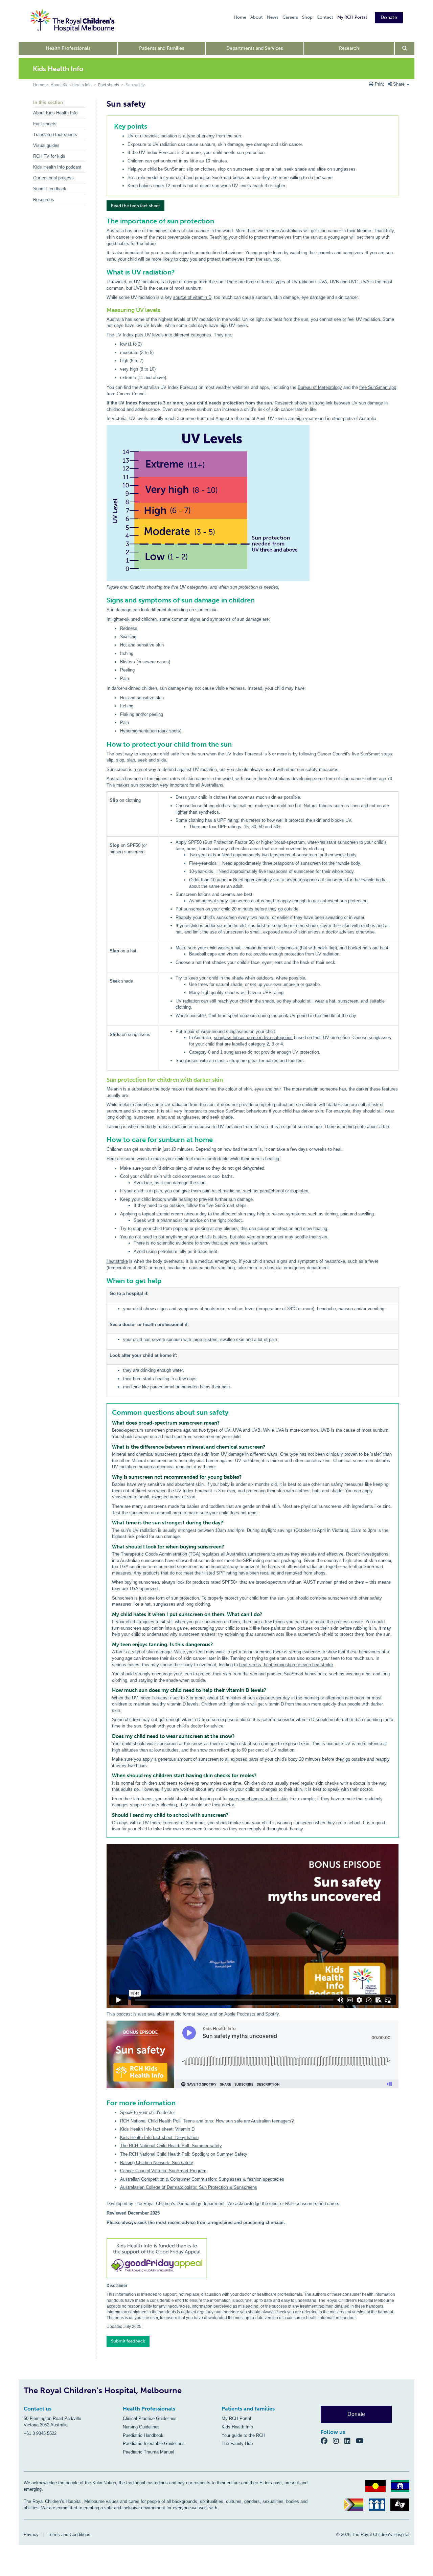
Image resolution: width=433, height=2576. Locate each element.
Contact (325, 17)
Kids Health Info (237, 2427)
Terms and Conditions (69, 2535)
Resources (44, 200)
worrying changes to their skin (258, 1799)
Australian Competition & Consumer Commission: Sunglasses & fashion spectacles (202, 2179)
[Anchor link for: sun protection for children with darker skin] (104, 1080)
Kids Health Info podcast (57, 167)
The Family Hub (237, 2443)
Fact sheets (109, 85)
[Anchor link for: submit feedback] (104, 2339)
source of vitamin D (192, 297)
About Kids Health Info (71, 85)
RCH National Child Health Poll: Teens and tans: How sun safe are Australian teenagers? (207, 2121)
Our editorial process (53, 178)
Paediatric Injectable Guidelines (154, 2443)
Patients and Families (162, 48)
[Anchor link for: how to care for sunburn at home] (104, 1140)
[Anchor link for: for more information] (104, 2103)
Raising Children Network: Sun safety (157, 2163)
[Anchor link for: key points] (111, 126)
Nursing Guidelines (141, 2427)
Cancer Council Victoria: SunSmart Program (163, 2171)
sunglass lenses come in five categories (253, 1038)
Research (349, 48)
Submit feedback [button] (128, 2341)
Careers (290, 17)
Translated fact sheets (55, 135)
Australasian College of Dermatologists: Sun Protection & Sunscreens (189, 2187)
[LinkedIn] (350, 2441)
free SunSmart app (378, 387)
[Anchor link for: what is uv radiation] (104, 272)
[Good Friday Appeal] (253, 2259)
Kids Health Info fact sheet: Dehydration (159, 2138)
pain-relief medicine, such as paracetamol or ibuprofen (255, 1191)
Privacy (31, 2535)
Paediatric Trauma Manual (149, 2452)
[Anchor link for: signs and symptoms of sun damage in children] (104, 600)
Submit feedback (50, 189)
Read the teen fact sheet (135, 206)
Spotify (272, 2014)
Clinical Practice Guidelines (150, 2418)
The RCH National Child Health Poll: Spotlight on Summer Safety (184, 2154)
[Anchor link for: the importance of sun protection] (104, 221)
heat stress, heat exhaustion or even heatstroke (286, 1665)
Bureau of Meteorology (320, 387)
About (257, 17)
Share (399, 84)
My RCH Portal (352, 17)
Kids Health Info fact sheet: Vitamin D (157, 2129)
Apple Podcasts (240, 2014)
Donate (389, 17)
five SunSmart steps (372, 754)
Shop (307, 17)
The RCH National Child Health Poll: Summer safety (171, 2146)
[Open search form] (405, 48)
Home (240, 17)
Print (379, 84)
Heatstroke (117, 1261)
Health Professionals (68, 48)
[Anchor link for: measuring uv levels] (104, 310)
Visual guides (46, 145)
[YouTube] (362, 2441)
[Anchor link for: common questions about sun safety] (109, 1412)
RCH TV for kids (49, 156)
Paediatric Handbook (143, 2435)
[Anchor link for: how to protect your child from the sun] (104, 744)
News (273, 17)
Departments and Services (255, 48)
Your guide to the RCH (243, 2435)
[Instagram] (339, 2441)
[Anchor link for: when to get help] (104, 1281)
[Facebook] (327, 2441)
